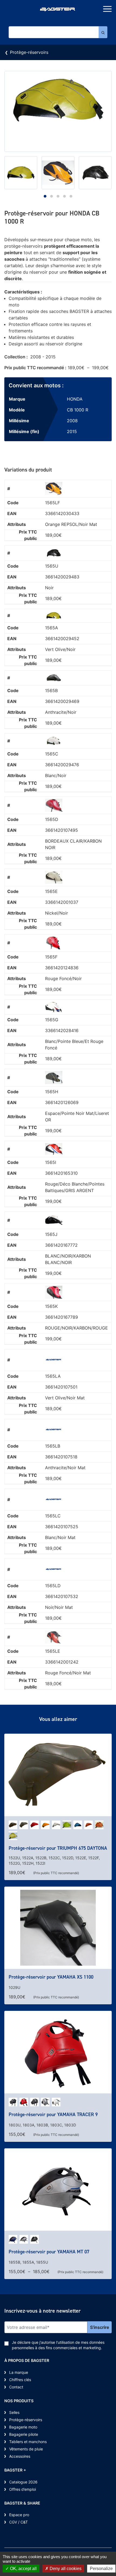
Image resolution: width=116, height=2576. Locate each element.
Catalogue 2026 (23, 2482)
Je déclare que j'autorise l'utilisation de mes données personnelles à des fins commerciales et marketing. (58, 2345)
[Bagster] (58, 10)
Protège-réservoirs (29, 52)
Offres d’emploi (23, 2489)
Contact (16, 2387)
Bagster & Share (22, 2503)
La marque (19, 2372)
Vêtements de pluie (26, 2449)
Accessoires (20, 2456)
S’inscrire (100, 2327)
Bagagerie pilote (24, 2434)
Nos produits (19, 2401)
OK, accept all (23, 2569)
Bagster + (15, 2470)
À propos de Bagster (27, 2360)
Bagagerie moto (23, 2427)
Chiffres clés (20, 2380)
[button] (45, 196)
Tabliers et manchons (28, 2442)
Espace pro (19, 2515)
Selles (14, 2412)
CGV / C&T (18, 2522)
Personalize (101, 2569)
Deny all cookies (65, 2569)
